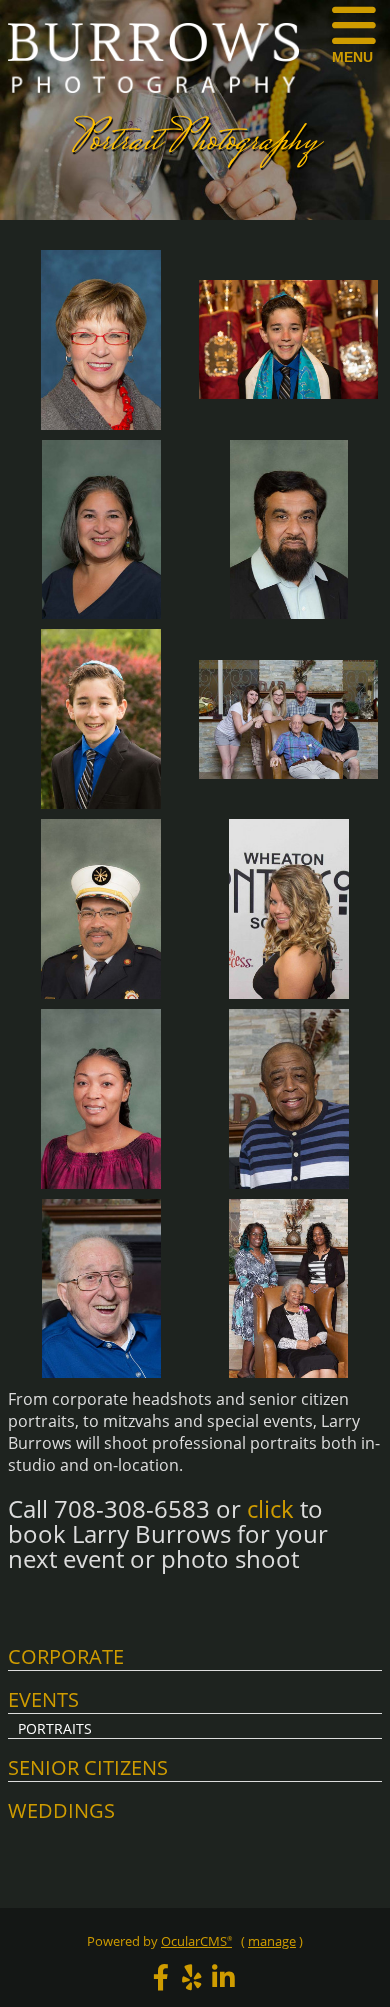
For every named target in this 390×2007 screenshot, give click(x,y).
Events (43, 1699)
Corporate (66, 1656)
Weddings (61, 1810)
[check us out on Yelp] (192, 1977)
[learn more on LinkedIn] (223, 1977)
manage (272, 1941)
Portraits (55, 1728)
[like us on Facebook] (161, 1977)
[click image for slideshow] (101, 429)
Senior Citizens (88, 1767)
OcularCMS (196, 1941)
